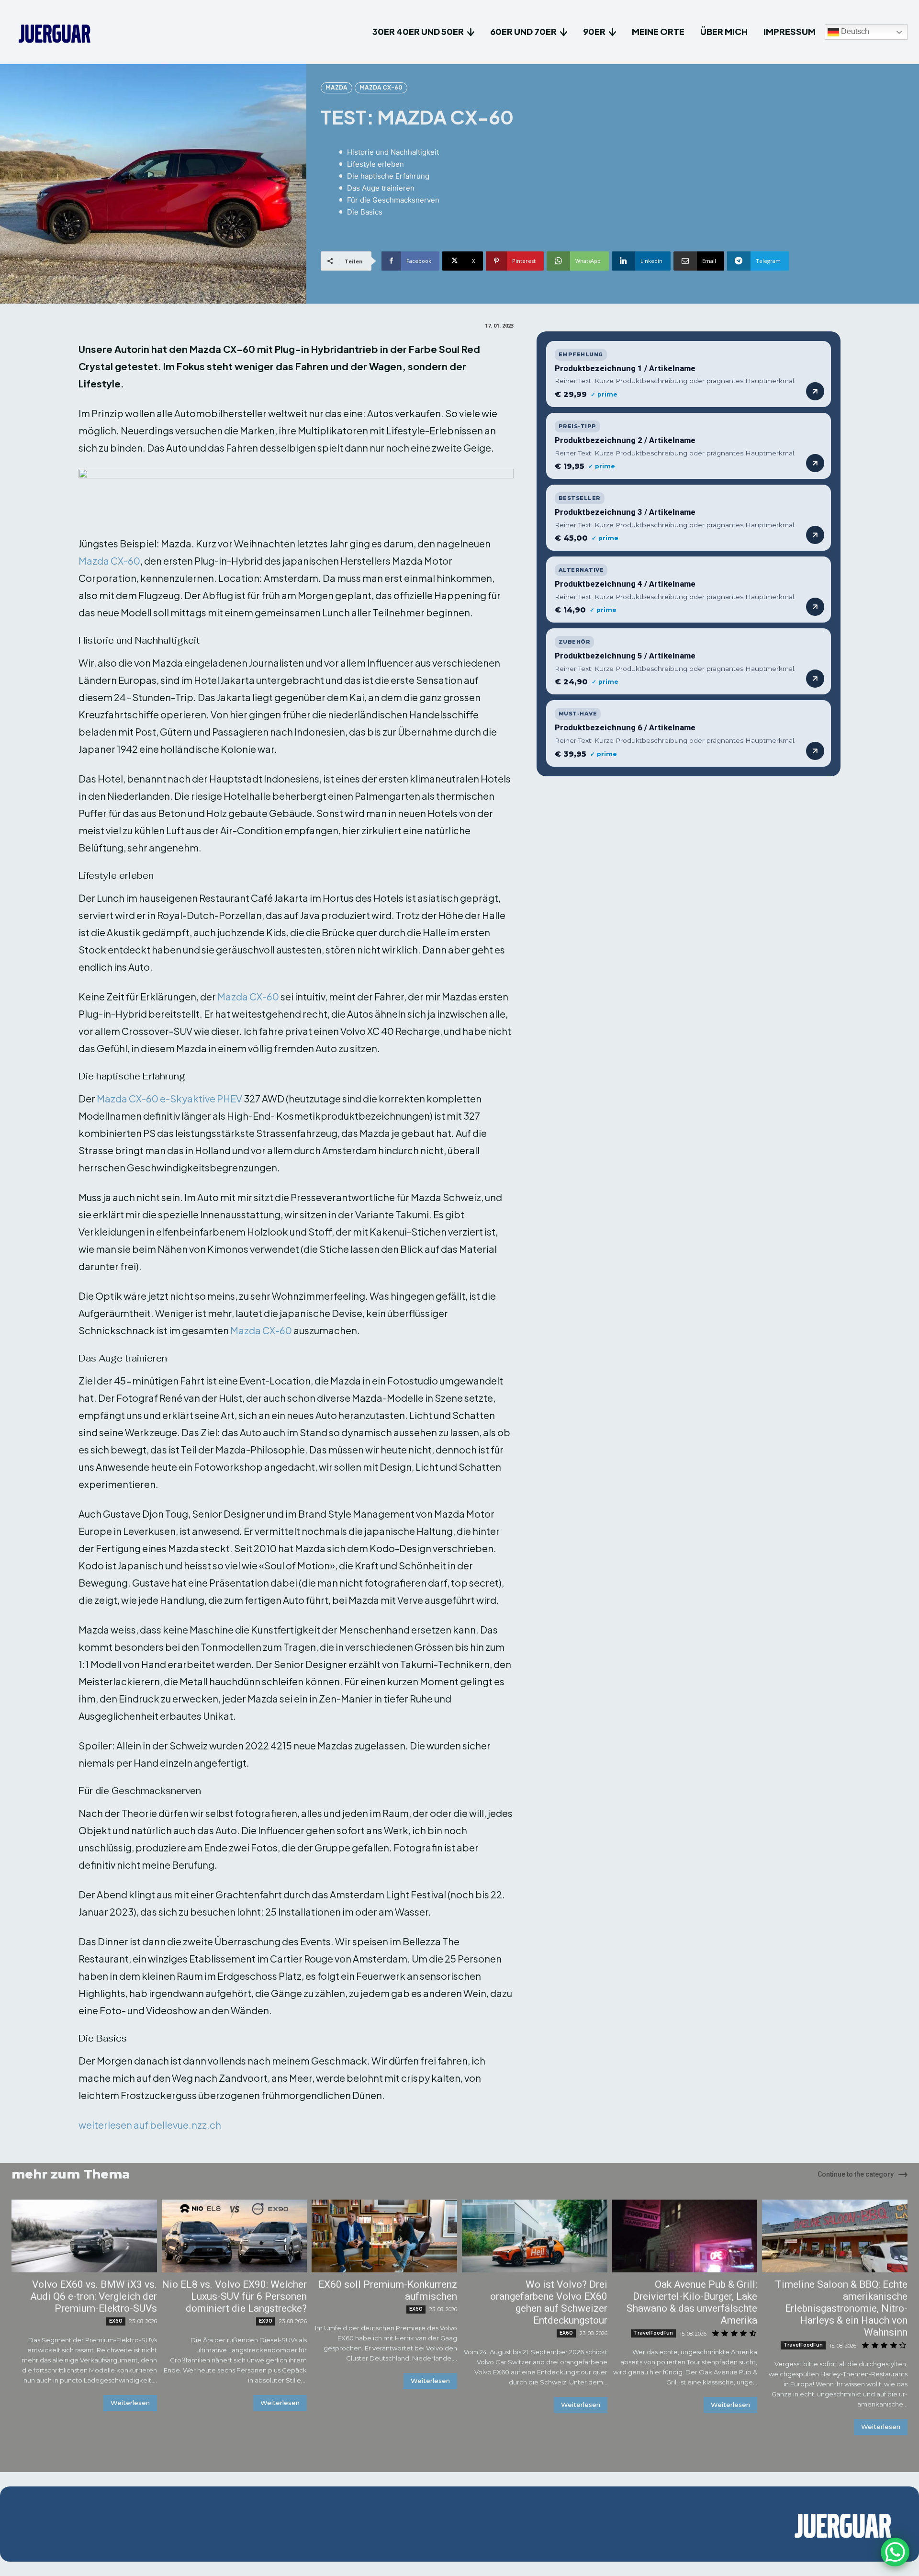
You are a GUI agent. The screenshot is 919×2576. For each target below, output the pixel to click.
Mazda (336, 87)
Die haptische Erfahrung (388, 176)
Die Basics (365, 212)
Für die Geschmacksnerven (393, 200)
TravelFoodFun (653, 2333)
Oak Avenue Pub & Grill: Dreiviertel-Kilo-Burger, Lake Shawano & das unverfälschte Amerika (692, 2302)
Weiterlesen (130, 2403)
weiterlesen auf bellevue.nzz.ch (150, 2125)
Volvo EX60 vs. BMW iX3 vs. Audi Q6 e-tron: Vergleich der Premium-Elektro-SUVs (94, 2296)
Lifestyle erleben (375, 164)
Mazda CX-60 (381, 87)
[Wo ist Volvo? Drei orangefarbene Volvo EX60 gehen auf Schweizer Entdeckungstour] (535, 2236)
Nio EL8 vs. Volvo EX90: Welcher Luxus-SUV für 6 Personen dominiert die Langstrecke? (234, 2296)
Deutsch (854, 32)
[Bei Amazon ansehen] (815, 391)
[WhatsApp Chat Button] (895, 2552)
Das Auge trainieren (381, 188)
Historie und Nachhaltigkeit (393, 152)
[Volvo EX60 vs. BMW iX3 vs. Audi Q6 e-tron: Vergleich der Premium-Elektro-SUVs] (84, 2236)
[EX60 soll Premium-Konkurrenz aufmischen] (384, 2236)
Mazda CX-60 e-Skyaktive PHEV (169, 1098)
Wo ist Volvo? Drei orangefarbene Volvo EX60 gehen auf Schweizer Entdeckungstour (549, 2302)
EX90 (266, 2321)
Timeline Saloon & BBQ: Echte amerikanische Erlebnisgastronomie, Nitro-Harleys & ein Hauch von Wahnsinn (841, 2308)
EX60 (116, 2321)
